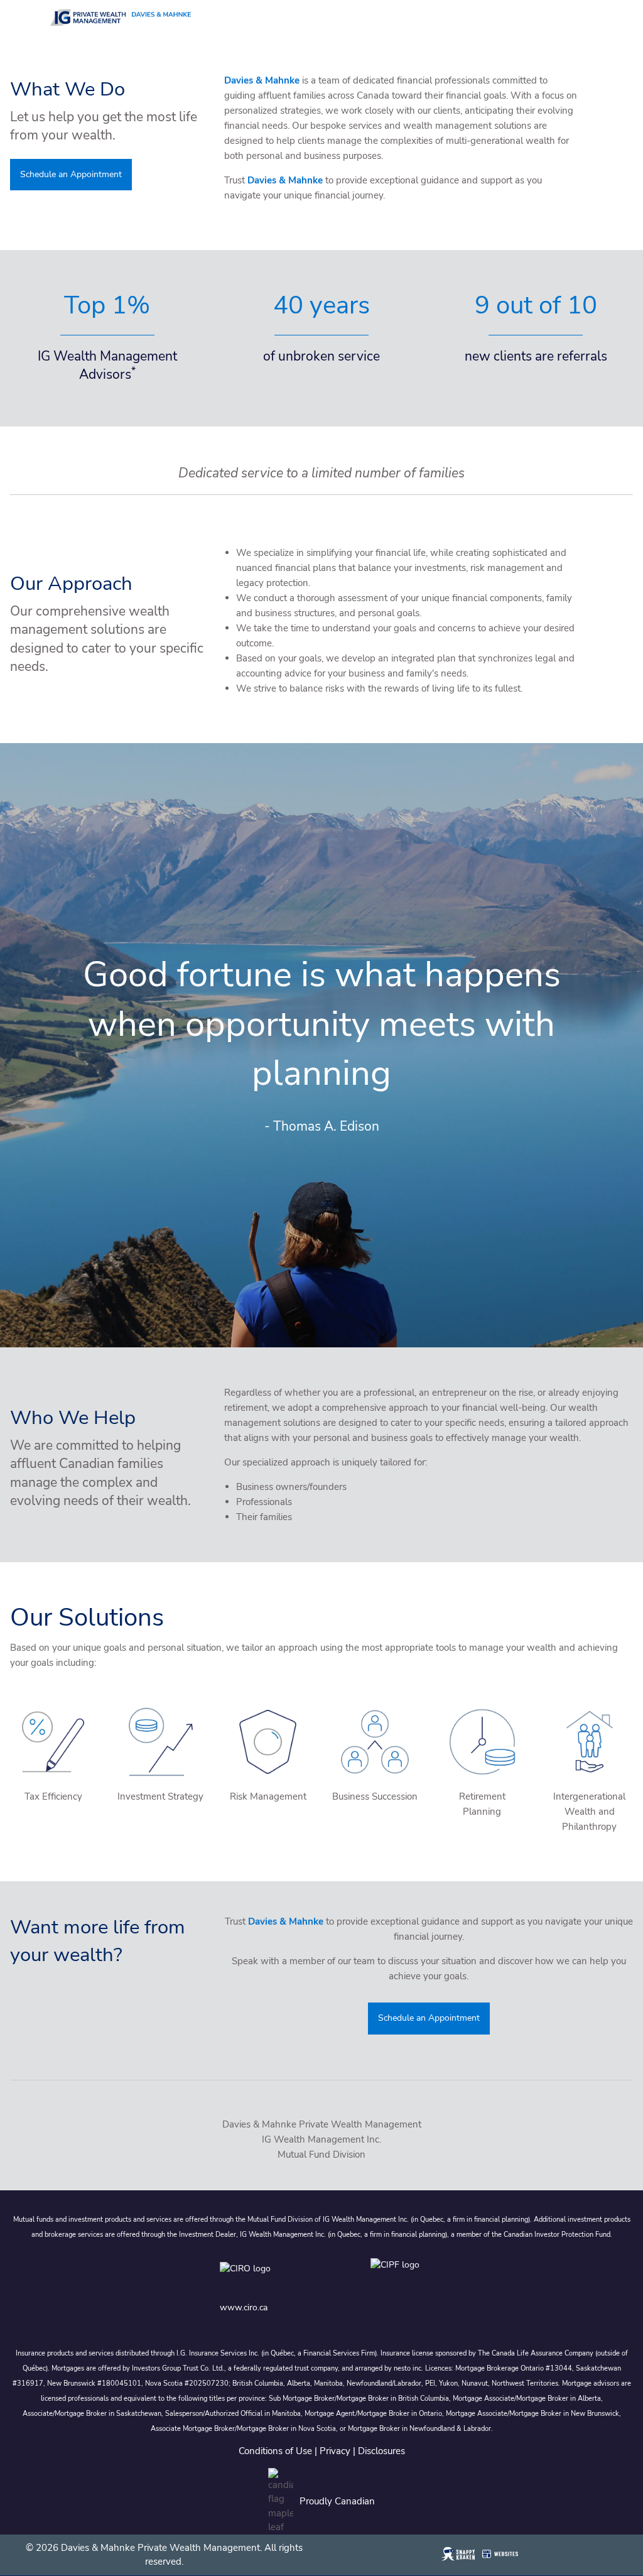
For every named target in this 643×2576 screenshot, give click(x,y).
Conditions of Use (275, 2451)
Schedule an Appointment (71, 174)
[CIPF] (397, 2277)
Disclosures (381, 2451)
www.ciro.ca (244, 2307)
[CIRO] (283, 2277)
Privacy (335, 2451)
